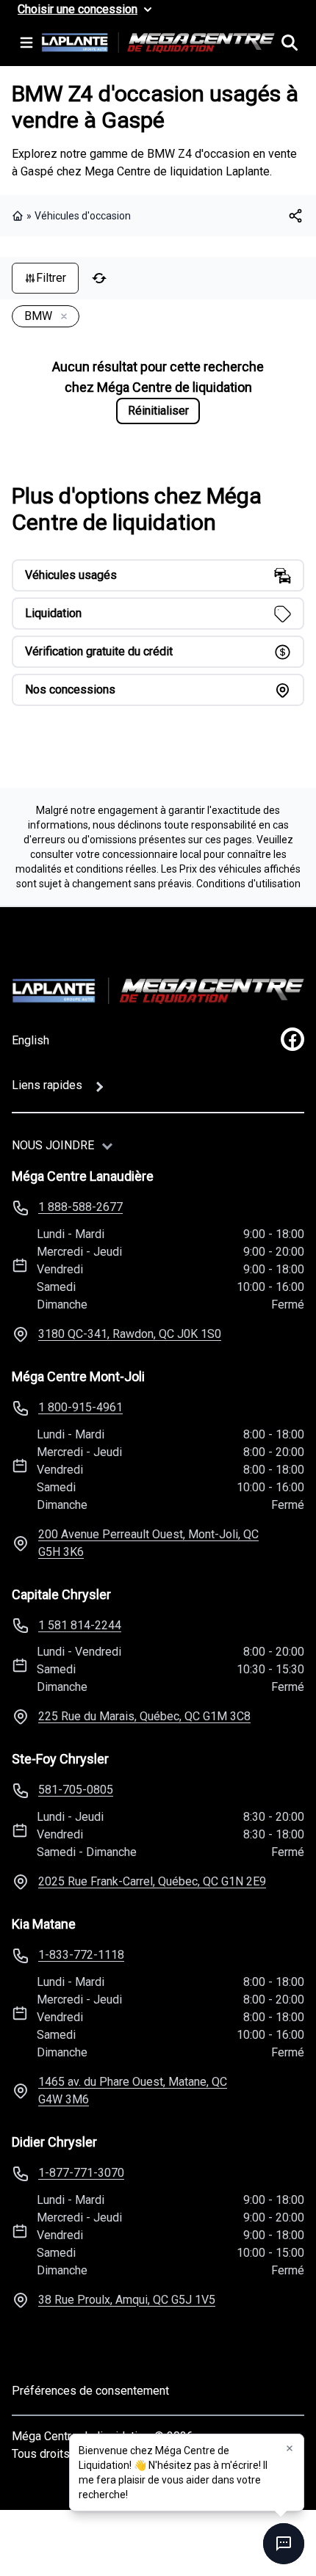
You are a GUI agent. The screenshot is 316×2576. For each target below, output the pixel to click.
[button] (290, 2448)
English (30, 1040)
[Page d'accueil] (19, 216)
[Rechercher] (290, 43)
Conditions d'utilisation (248, 884)
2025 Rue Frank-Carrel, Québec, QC (152, 1881)
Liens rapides (47, 1085)
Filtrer (51, 278)
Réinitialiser (158, 411)
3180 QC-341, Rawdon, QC (130, 1334)
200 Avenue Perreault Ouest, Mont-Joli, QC (148, 1543)
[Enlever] (61, 317)
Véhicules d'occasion (83, 216)
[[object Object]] (295, 216)
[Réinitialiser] (99, 278)
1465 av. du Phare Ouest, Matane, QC (133, 2091)
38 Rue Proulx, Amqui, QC (127, 2300)
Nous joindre (53, 1145)
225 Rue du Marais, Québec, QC (144, 1716)
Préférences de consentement (90, 2391)
